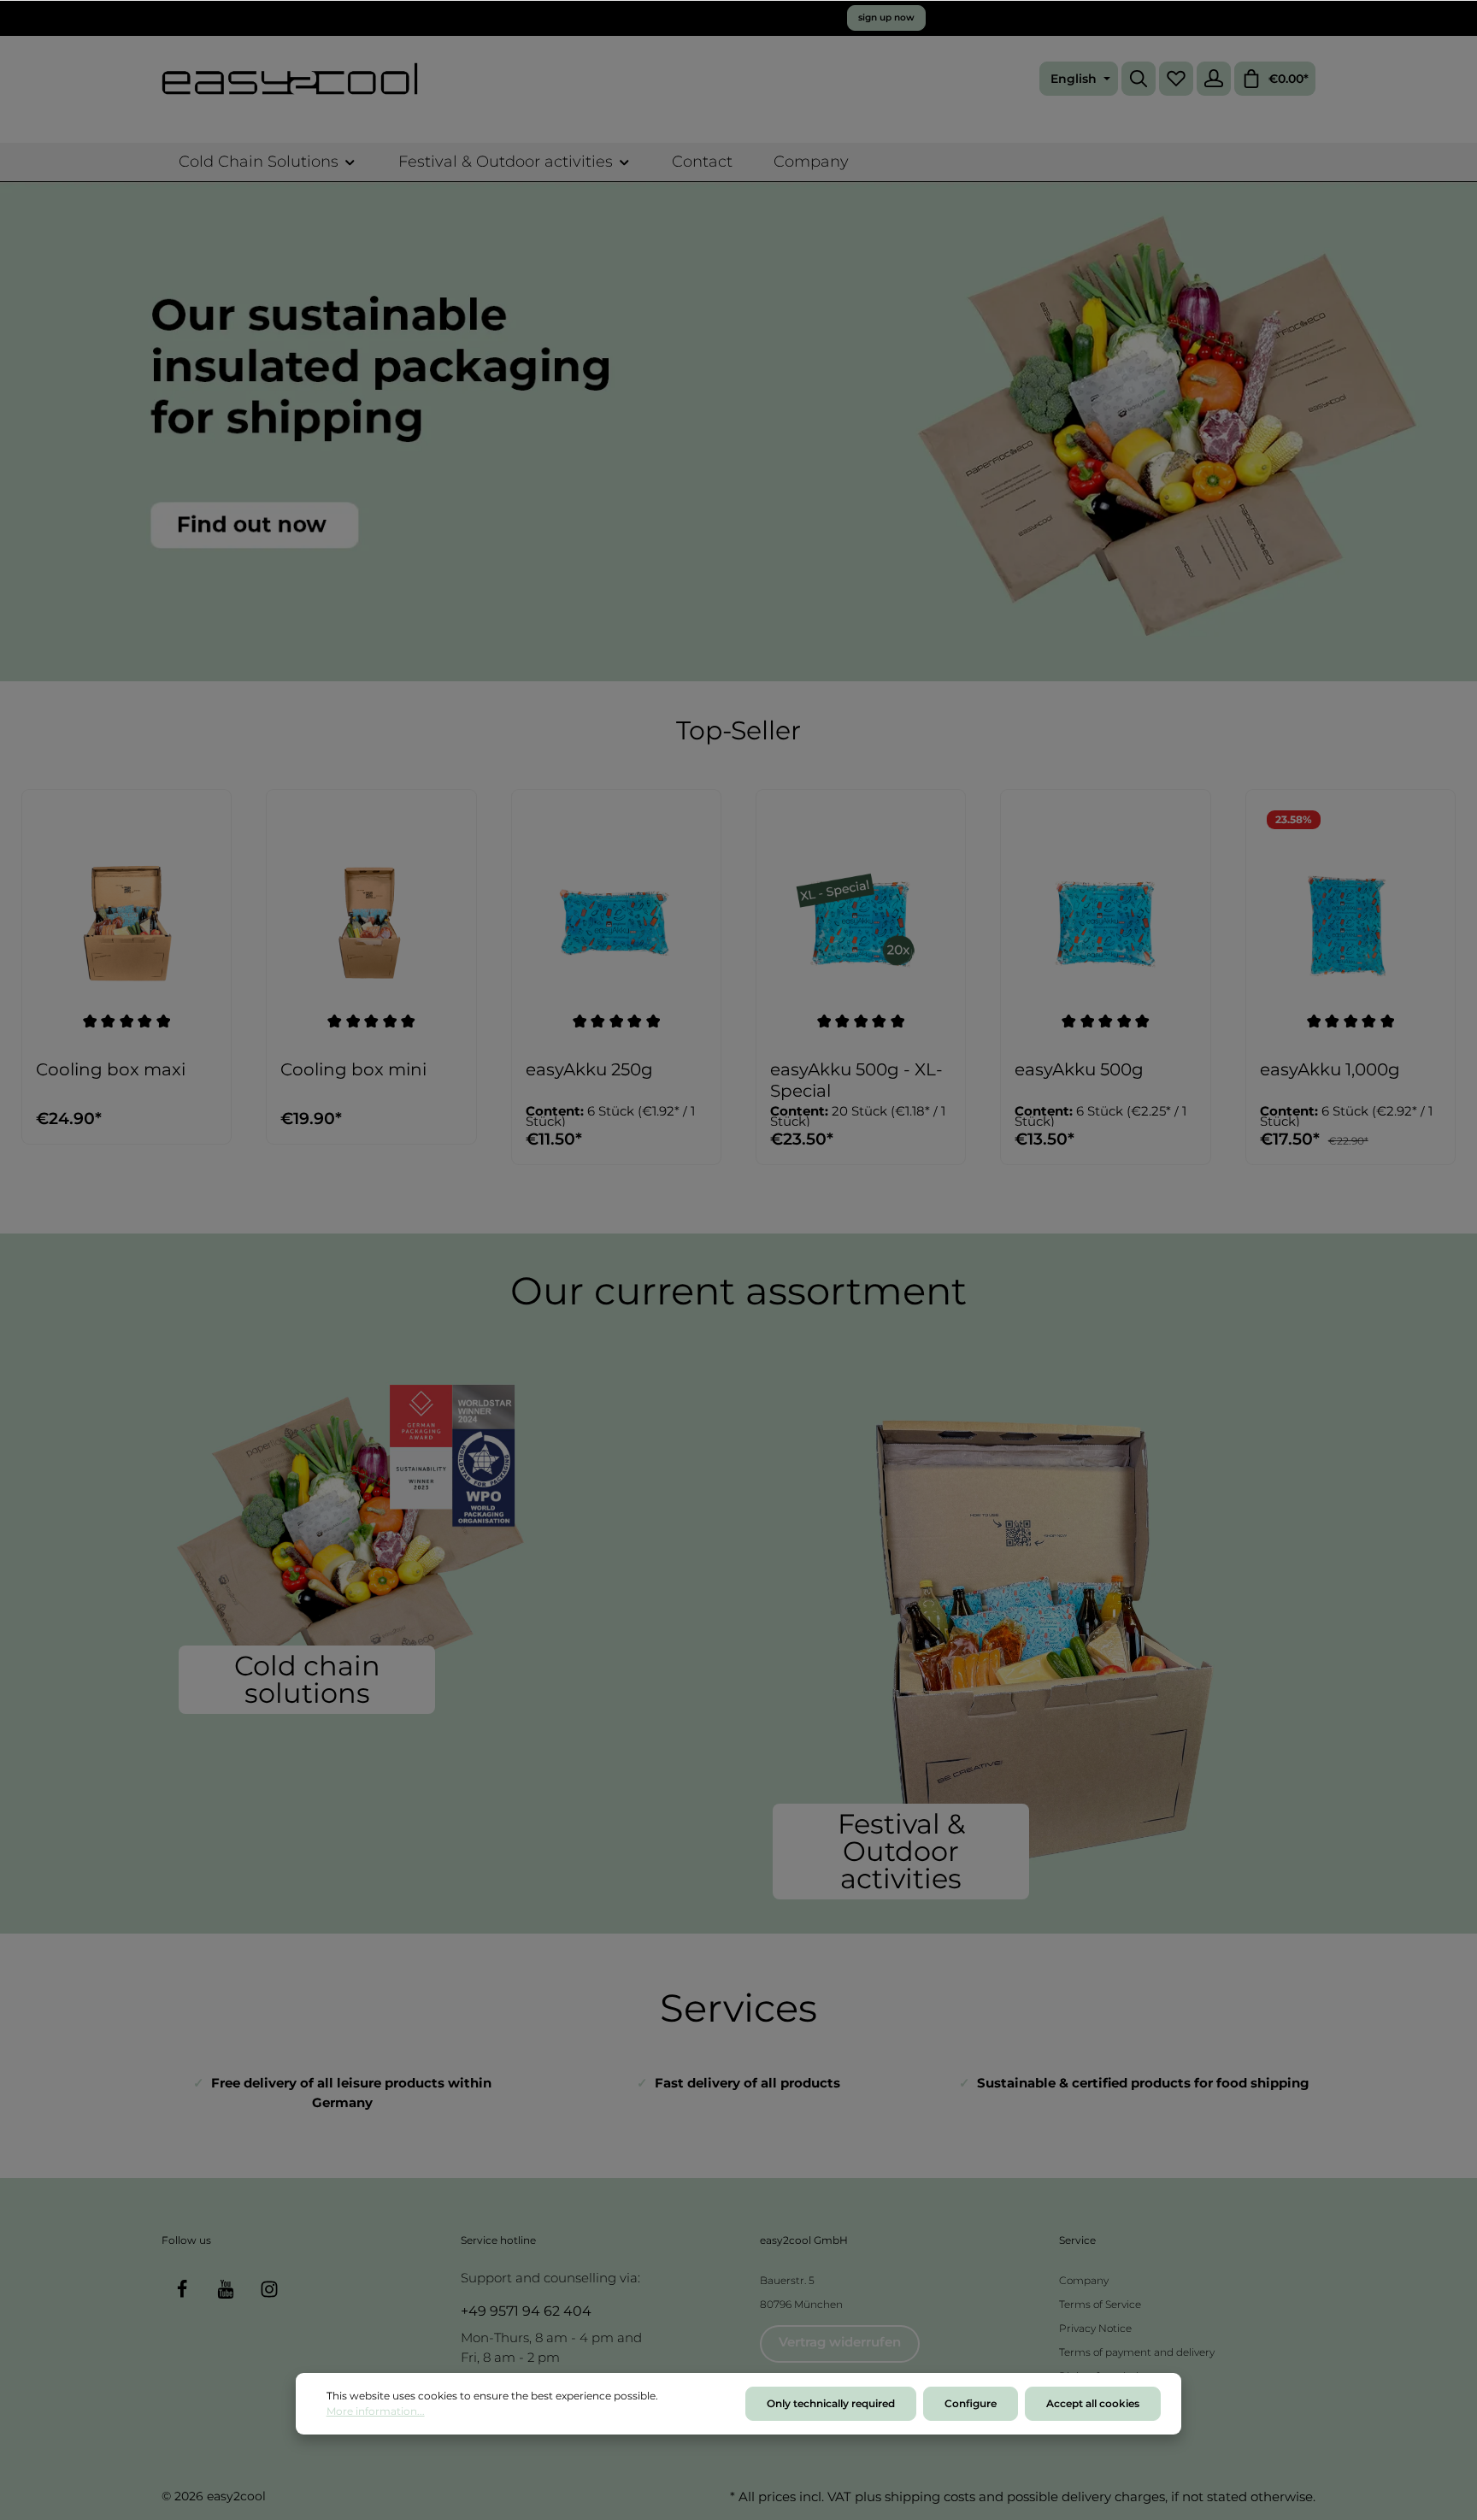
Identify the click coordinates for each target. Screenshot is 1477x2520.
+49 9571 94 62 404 (526, 2311)
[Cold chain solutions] (441, 1544)
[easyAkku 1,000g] (1350, 924)
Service (1077, 2240)
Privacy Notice (1095, 2328)
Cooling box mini (353, 1069)
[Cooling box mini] (371, 924)
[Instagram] (269, 2289)
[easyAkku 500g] (1105, 924)
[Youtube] (226, 2289)
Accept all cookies (1093, 2403)
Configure (971, 2403)
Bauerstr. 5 (787, 2280)
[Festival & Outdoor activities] (1036, 1637)
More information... (376, 2411)
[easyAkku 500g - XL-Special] (861, 924)
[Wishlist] (1176, 79)
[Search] (1139, 79)
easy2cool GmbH (804, 2240)
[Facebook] (182, 2289)
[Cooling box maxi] (127, 924)
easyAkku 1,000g (1330, 1069)
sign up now (886, 18)
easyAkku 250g (589, 1069)
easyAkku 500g (1079, 1069)
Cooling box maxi (111, 1069)
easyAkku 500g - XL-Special (856, 1080)
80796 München (801, 2304)
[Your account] (1214, 79)
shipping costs (930, 2496)
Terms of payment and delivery (1137, 2352)
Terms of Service (1100, 2304)
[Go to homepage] (290, 79)
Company (1084, 2280)
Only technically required (831, 2403)
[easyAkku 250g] (616, 924)
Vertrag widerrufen (840, 2342)
